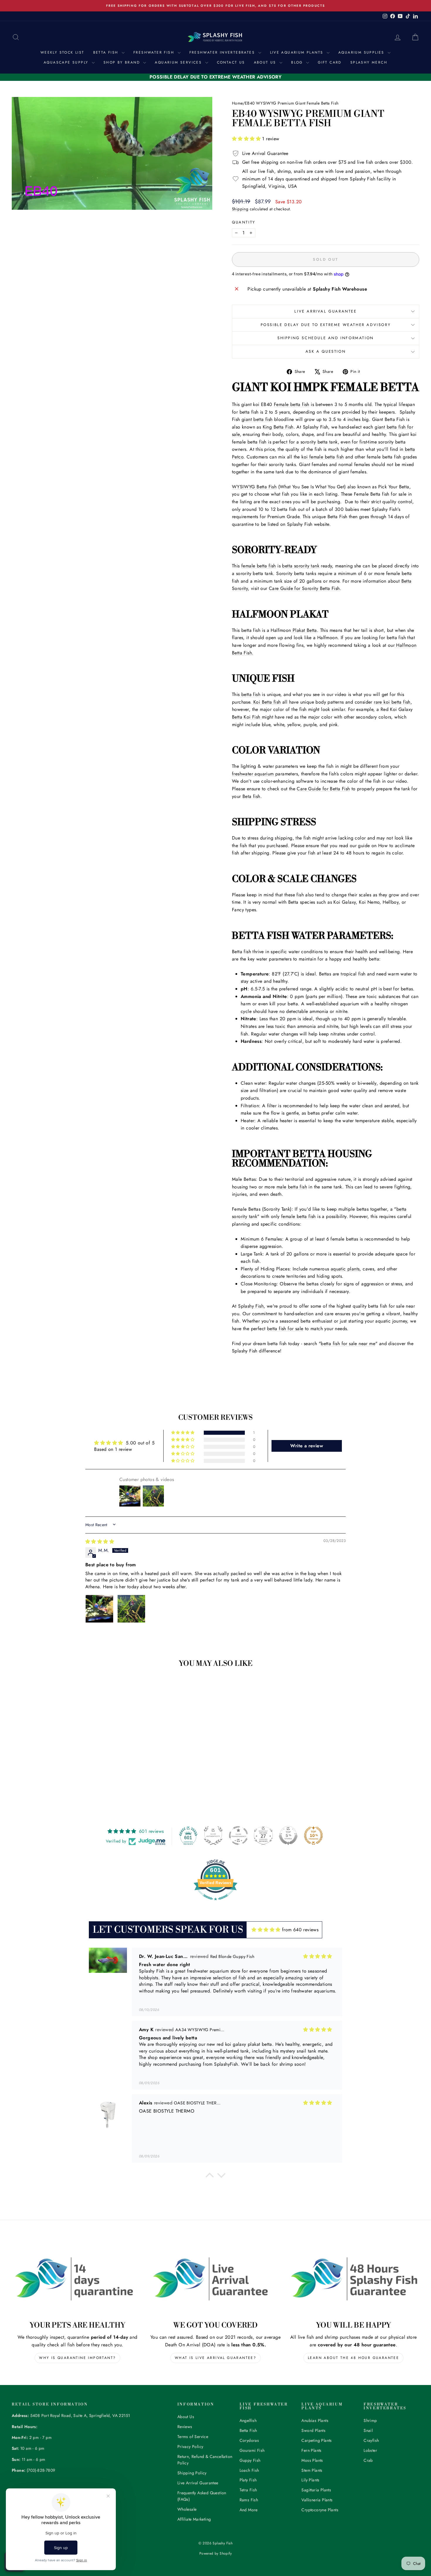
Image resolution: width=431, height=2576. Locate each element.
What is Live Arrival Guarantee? (215, 2358)
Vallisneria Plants (317, 2500)
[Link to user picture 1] (99, 1609)
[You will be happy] (353, 2279)
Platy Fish (248, 2480)
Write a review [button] (307, 1446)
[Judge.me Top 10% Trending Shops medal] (313, 1835)
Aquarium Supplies (362, 52)
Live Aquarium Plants (298, 52)
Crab (368, 2460)
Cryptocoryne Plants (320, 2510)
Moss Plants (312, 2460)
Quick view (60, 1748)
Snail (368, 2430)
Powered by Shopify (215, 2553)
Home (237, 103)
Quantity (244, 222)
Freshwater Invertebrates (223, 52)
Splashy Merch (369, 62)
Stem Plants (312, 2470)
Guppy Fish (250, 2460)
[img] (100, 1542)
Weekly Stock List (62, 52)
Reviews (185, 2427)
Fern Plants (311, 2450)
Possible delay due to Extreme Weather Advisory (326, 325)
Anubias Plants (315, 2420)
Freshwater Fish (155, 52)
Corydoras (249, 2440)
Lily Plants (310, 2480)
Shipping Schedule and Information (326, 338)
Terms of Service (193, 2437)
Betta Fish (107, 52)
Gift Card (330, 62)
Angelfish (248, 2420)
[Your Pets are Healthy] (78, 2279)
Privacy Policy (190, 2447)
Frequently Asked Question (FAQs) (202, 2496)
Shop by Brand (123, 62)
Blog (298, 62)
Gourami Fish (252, 2450)
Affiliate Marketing (194, 2519)
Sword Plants (313, 2430)
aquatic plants (345, 1269)
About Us (266, 62)
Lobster (370, 2450)
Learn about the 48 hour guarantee (353, 2358)
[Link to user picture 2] (131, 1609)
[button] (247, 139)
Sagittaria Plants (316, 2490)
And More (249, 2510)
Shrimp (370, 2420)
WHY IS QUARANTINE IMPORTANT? (77, 2358)
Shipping (240, 209)
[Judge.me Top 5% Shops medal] (288, 1835)
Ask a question (326, 351)
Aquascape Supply (67, 62)
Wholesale (187, 2509)
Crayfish (371, 2440)
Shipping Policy (192, 2473)
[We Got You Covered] (216, 2279)
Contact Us (231, 62)
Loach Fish (249, 2470)
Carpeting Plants (317, 2440)
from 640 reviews (300, 1930)
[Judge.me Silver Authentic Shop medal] (213, 1835)
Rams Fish (249, 2500)
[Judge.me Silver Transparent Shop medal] (238, 1835)
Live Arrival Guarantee (325, 311)
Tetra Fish (248, 2490)
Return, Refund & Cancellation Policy (205, 2460)
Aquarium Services (179, 62)
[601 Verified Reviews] (215, 1903)
